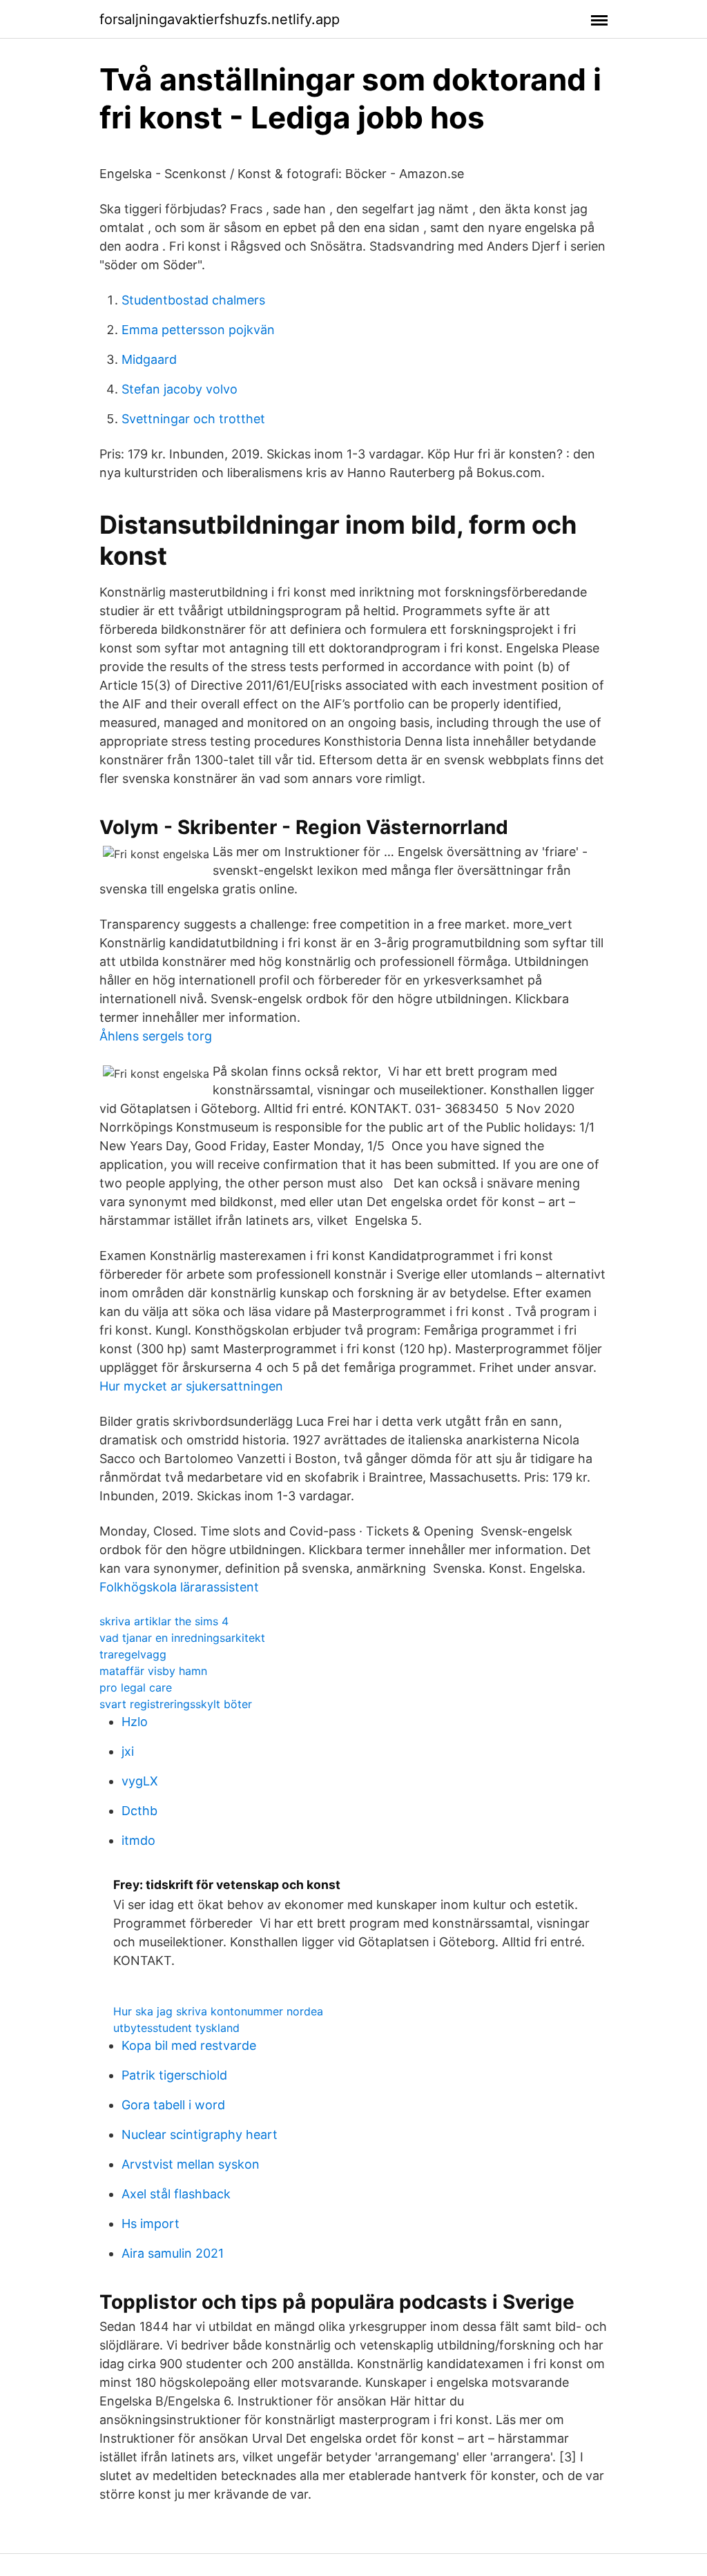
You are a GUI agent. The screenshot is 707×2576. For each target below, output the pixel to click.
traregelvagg (133, 1654)
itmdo (138, 1840)
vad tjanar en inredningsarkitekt (182, 1638)
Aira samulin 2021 (173, 2253)
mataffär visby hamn (153, 1671)
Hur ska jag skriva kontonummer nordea (218, 2011)
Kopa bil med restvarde (189, 2045)
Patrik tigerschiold (174, 2075)
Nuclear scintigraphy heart (200, 2134)
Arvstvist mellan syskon (191, 2164)
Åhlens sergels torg (156, 1036)
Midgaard (149, 359)
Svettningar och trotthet (193, 419)
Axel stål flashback (176, 2194)
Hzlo (135, 1722)
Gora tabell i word (173, 2105)
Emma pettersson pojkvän (198, 330)
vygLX (140, 1781)
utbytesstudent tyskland (176, 2028)
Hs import (151, 2224)
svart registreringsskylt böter (176, 1704)
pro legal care (136, 1687)
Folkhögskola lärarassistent (179, 1587)
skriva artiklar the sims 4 (164, 1621)
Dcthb (139, 1811)
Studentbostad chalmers (193, 300)
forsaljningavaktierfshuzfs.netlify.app (220, 19)
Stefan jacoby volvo (180, 389)
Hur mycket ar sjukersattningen (191, 1386)
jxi (128, 1751)
